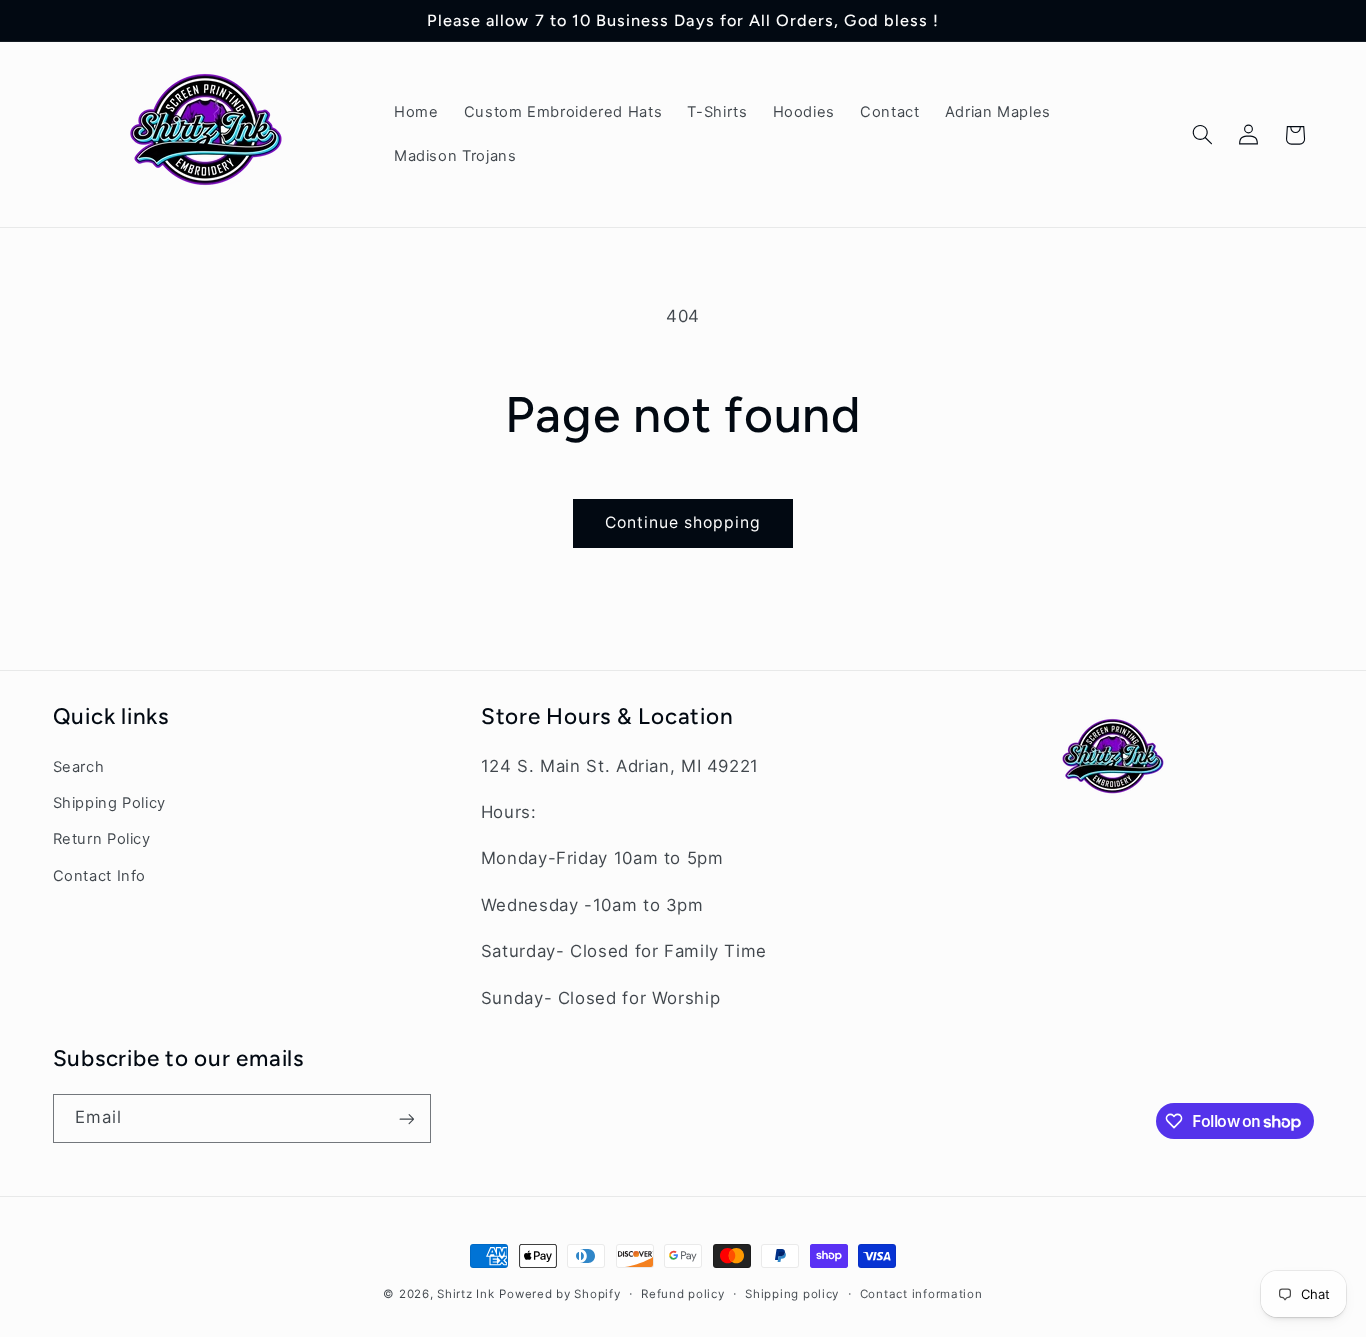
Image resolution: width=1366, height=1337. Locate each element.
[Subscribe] (406, 1118)
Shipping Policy (109, 803)
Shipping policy (792, 1294)
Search (79, 767)
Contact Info (100, 876)
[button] (1202, 135)
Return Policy (102, 840)
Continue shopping (683, 522)
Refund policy (683, 1294)
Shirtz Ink (465, 1294)
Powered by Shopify (559, 1294)
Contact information (921, 1294)
